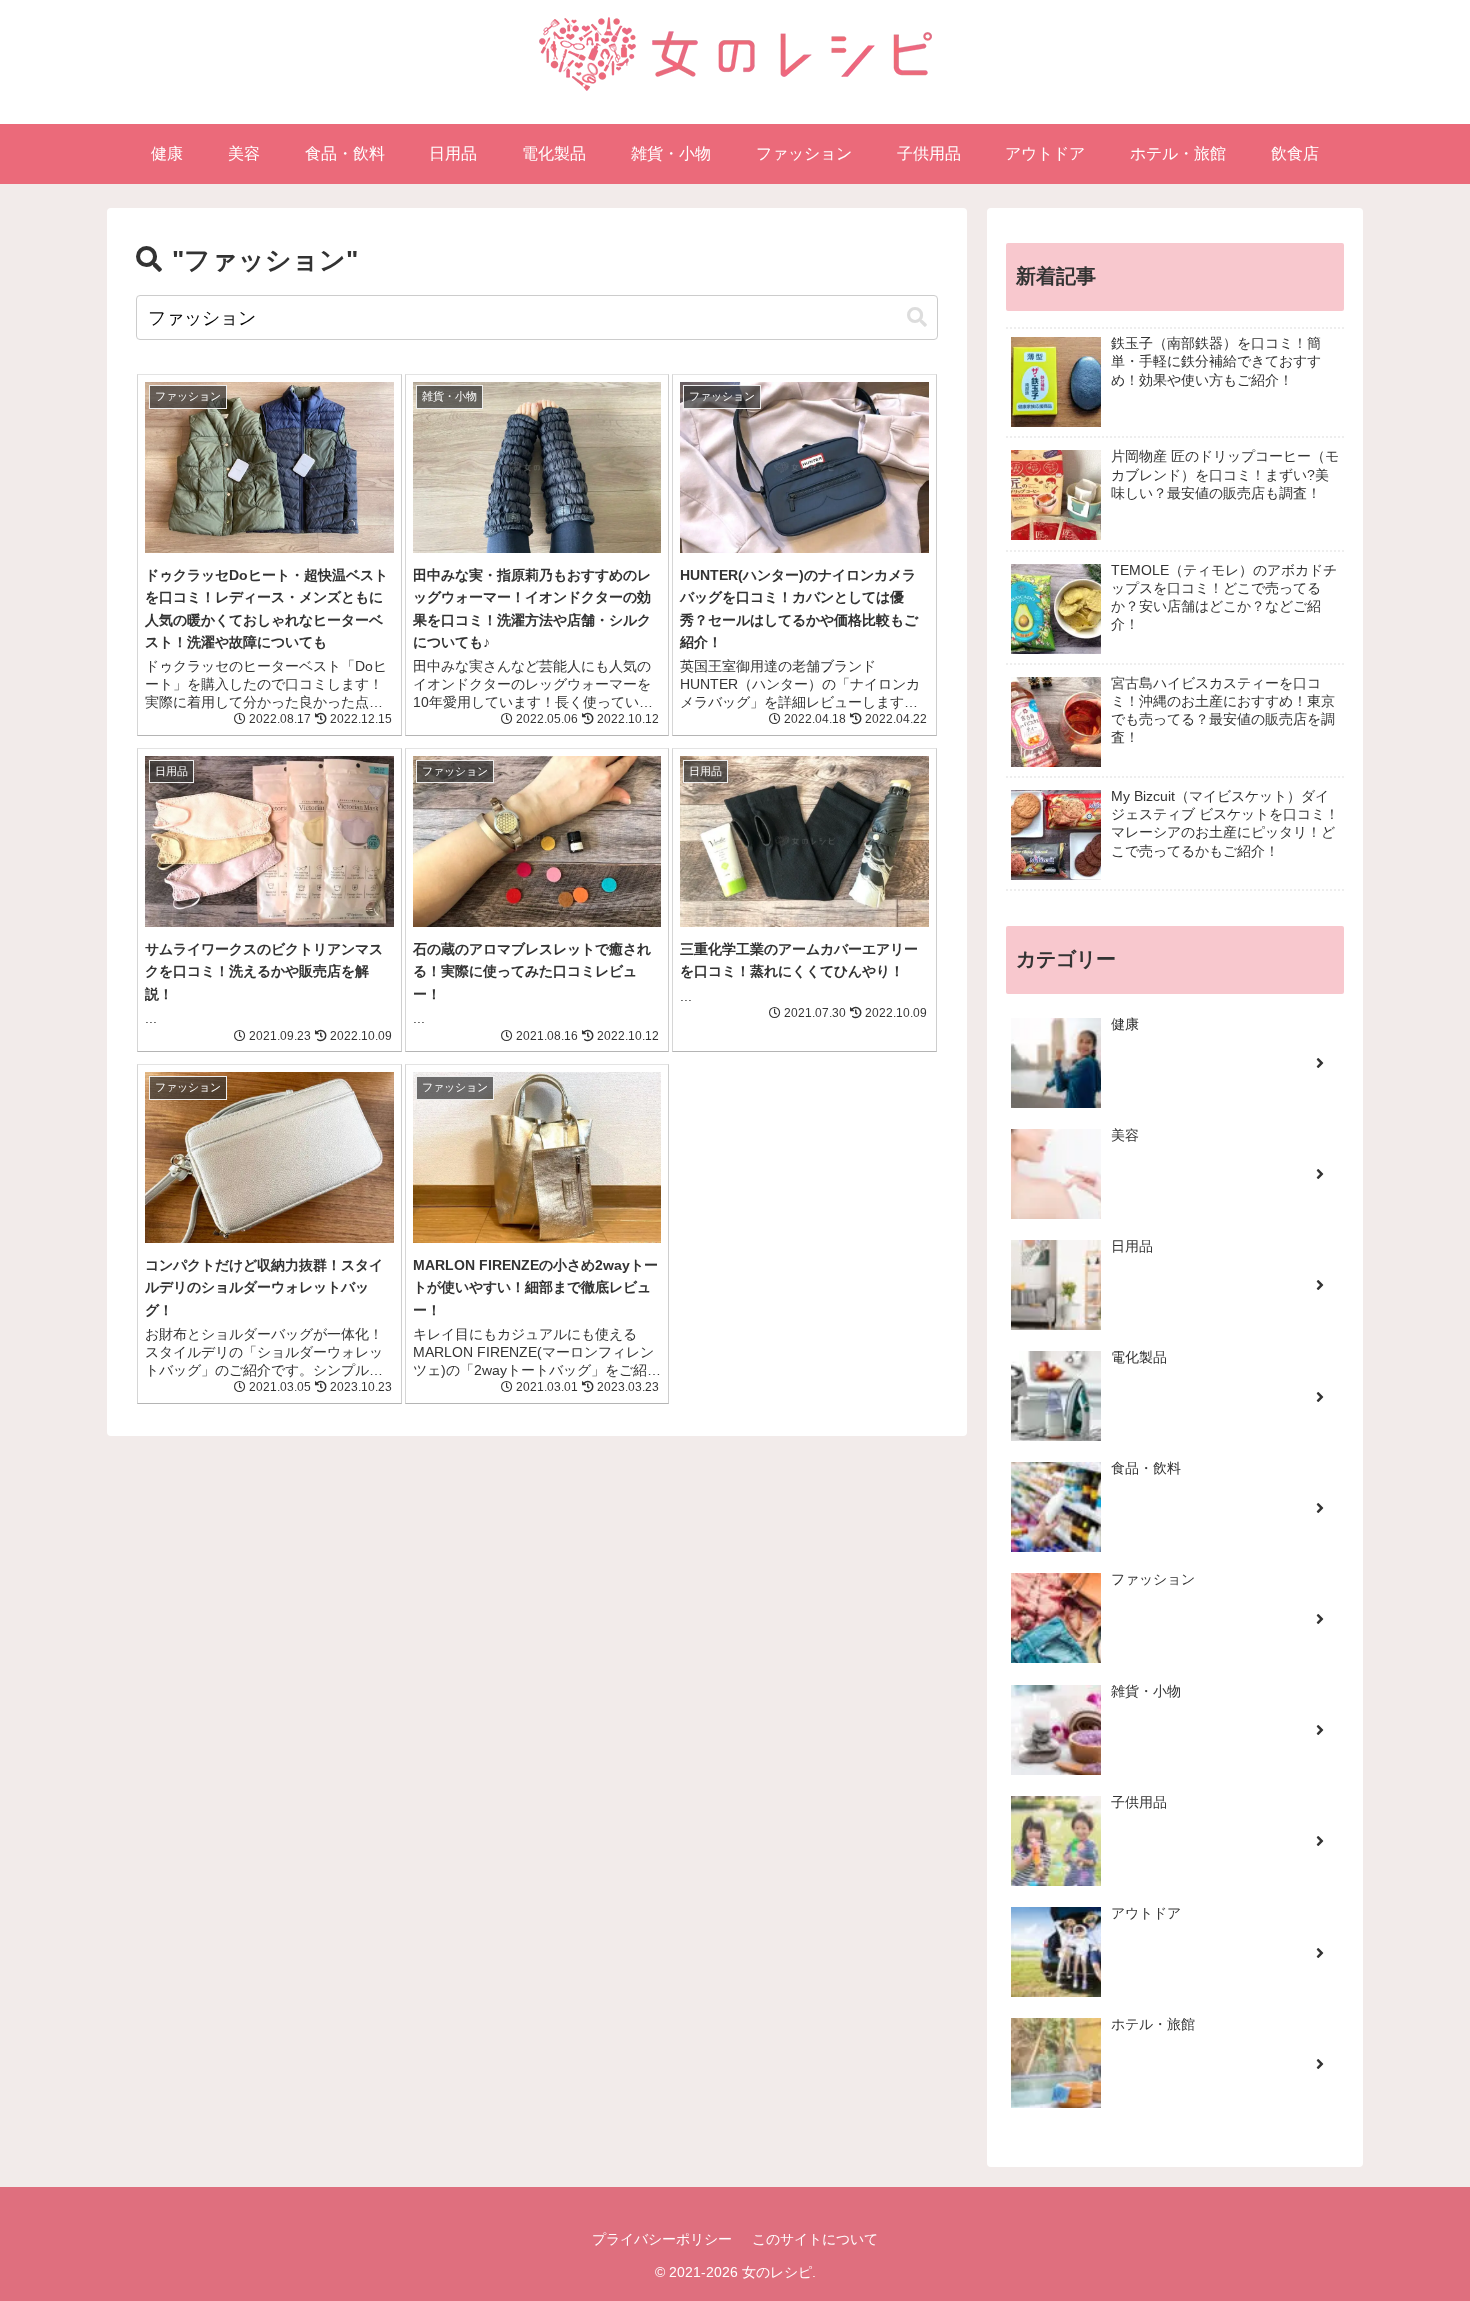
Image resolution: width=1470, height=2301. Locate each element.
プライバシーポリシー (662, 2239)
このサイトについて (815, 2239)
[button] (917, 317)
